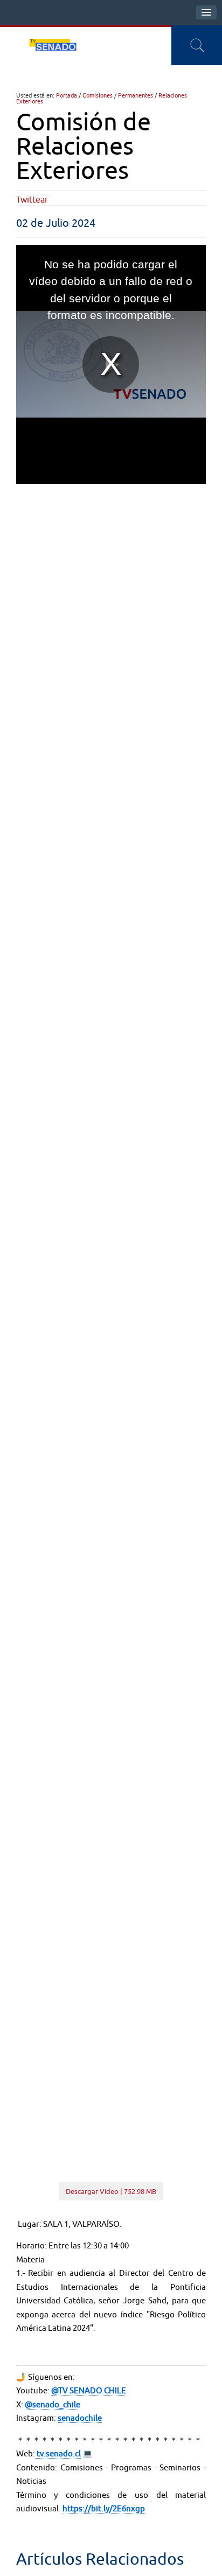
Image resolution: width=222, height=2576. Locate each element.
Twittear (32, 199)
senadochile (80, 2418)
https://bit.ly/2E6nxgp (104, 2508)
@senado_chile (53, 2404)
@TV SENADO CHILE (89, 2390)
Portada (67, 95)
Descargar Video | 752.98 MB (111, 2191)
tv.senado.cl (58, 2453)
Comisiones (98, 95)
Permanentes (136, 95)
